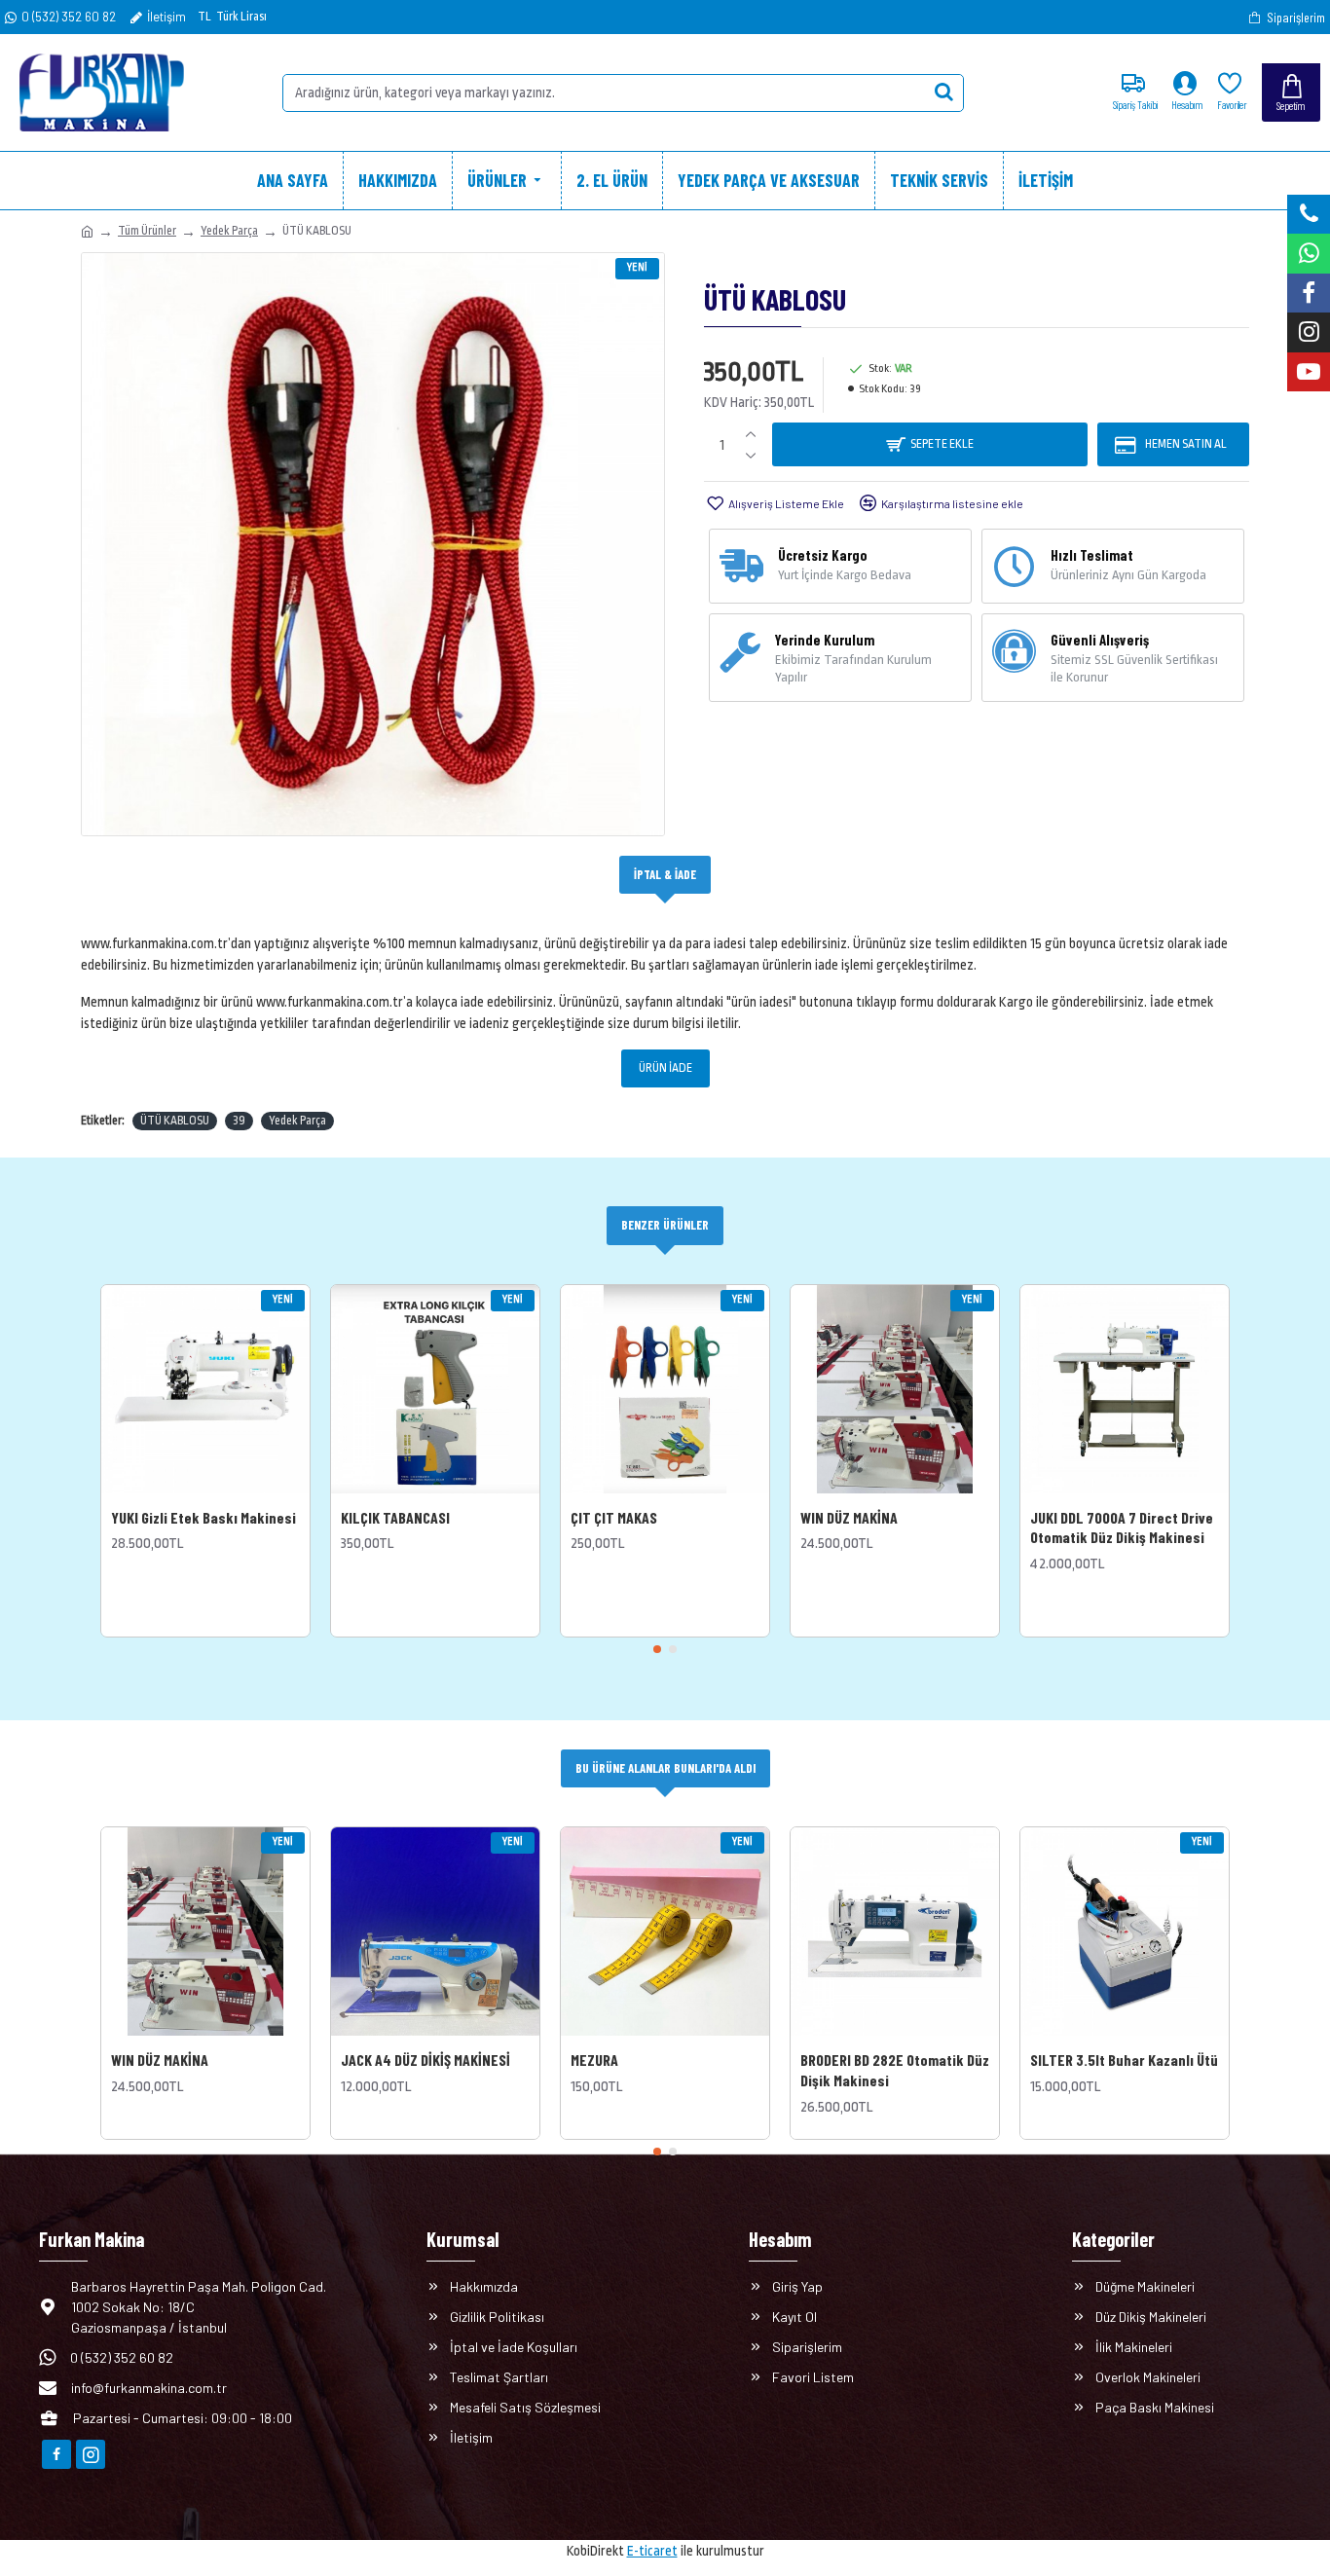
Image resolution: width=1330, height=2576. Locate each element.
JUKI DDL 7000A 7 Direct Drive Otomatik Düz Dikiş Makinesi (1122, 1527)
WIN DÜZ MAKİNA (849, 1517)
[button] (657, 1649)
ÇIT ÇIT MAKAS (614, 1517)
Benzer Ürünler (665, 1225)
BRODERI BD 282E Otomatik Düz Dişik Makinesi (895, 2070)
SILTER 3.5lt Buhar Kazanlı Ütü (1124, 2060)
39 (239, 1121)
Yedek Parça (229, 231)
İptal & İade (665, 874)
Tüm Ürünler (147, 231)
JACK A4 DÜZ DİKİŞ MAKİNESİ (425, 2060)
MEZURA (594, 2060)
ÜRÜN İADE (665, 1068)
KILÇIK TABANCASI (395, 1517)
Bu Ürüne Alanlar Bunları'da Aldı (665, 1768)
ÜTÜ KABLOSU (175, 1121)
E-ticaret (652, 2551)
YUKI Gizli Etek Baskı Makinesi (203, 1517)
